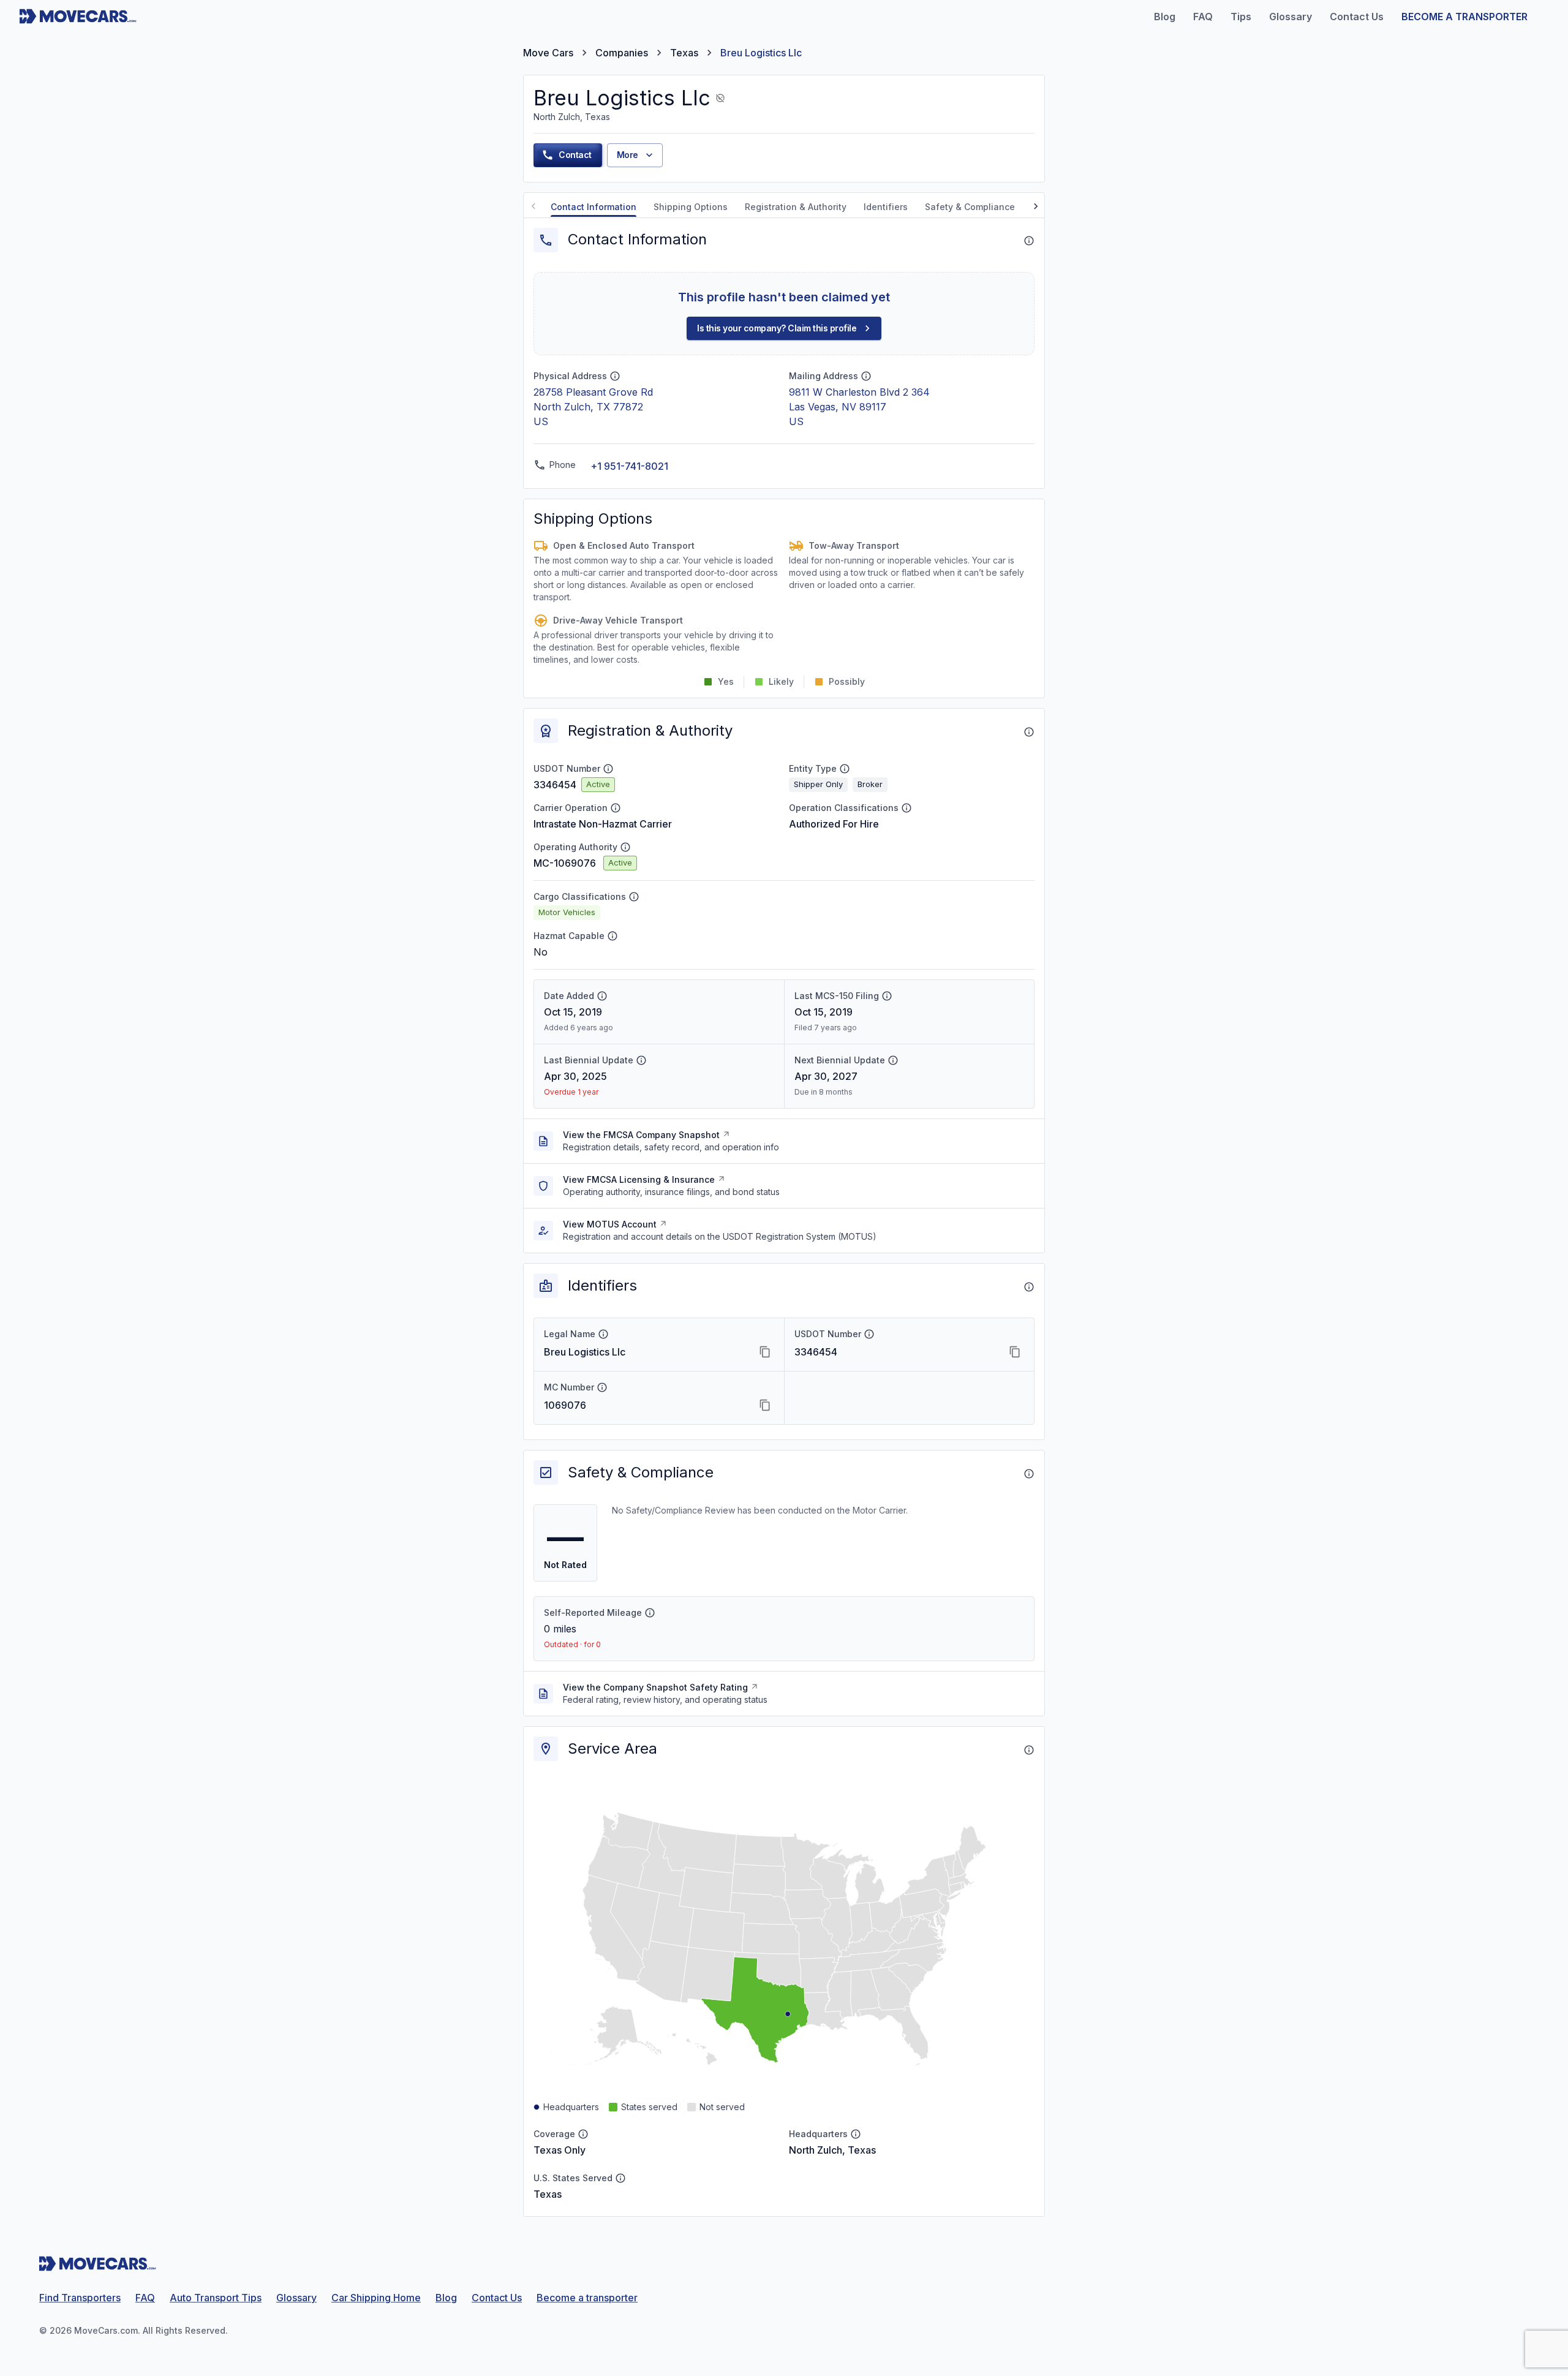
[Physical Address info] (615, 376)
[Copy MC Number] (765, 1405)
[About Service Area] (1029, 1750)
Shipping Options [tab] (691, 207)
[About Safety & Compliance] (1029, 1474)
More (628, 155)
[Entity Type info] (845, 769)
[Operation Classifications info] (907, 808)
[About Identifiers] (1029, 1287)
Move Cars (548, 53)
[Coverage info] (583, 2134)
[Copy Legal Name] (765, 1352)
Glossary (296, 2298)
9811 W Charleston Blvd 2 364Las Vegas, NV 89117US (859, 407)
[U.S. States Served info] (620, 2178)
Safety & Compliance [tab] (970, 207)
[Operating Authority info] (625, 847)
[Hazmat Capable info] (612, 936)
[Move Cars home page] (78, 17)
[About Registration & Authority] (1029, 732)
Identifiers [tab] (886, 207)
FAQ (145, 2298)
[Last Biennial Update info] (641, 1060)
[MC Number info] (602, 1387)
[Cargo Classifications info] (634, 897)
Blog (446, 2298)
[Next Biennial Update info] (893, 1060)
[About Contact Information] (1029, 241)
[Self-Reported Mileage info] (650, 1613)
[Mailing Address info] (866, 376)
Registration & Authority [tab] (796, 207)
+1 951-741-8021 (629, 466)
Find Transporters (80, 2298)
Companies (622, 53)
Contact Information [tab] (594, 207)
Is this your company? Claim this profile (777, 328)
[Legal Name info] (603, 1334)
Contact (575, 155)
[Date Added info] (602, 996)
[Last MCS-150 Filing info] (887, 996)
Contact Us (497, 2298)
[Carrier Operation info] (616, 808)
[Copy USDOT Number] (1015, 1352)
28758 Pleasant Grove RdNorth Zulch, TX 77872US (593, 407)
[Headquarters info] (856, 2134)
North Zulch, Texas (832, 2150)
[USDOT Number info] (608, 769)
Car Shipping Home (376, 2298)
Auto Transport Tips (216, 2298)
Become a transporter (587, 2298)
